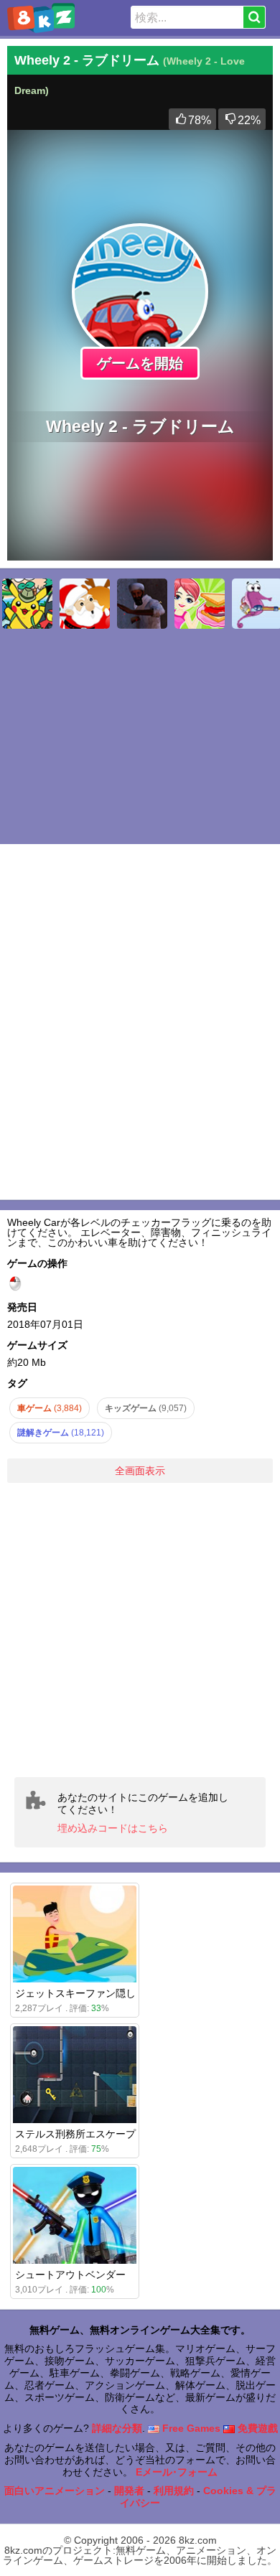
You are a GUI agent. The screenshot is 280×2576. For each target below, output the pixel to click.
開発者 (129, 2491)
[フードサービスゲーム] (200, 604)
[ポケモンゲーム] (27, 604)
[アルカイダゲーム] (142, 604)
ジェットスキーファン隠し (75, 1993)
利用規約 (174, 2491)
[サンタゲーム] (85, 604)
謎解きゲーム (61, 1433)
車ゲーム (50, 1408)
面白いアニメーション (55, 2491)
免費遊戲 (256, 2428)
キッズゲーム (146, 1408)
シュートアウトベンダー (70, 2275)
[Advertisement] (140, 1630)
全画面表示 (140, 1471)
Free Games (190, 2428)
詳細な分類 (117, 2428)
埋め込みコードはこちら (113, 1828)
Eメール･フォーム (177, 2472)
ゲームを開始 (140, 363)
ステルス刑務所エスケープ (75, 2134)
